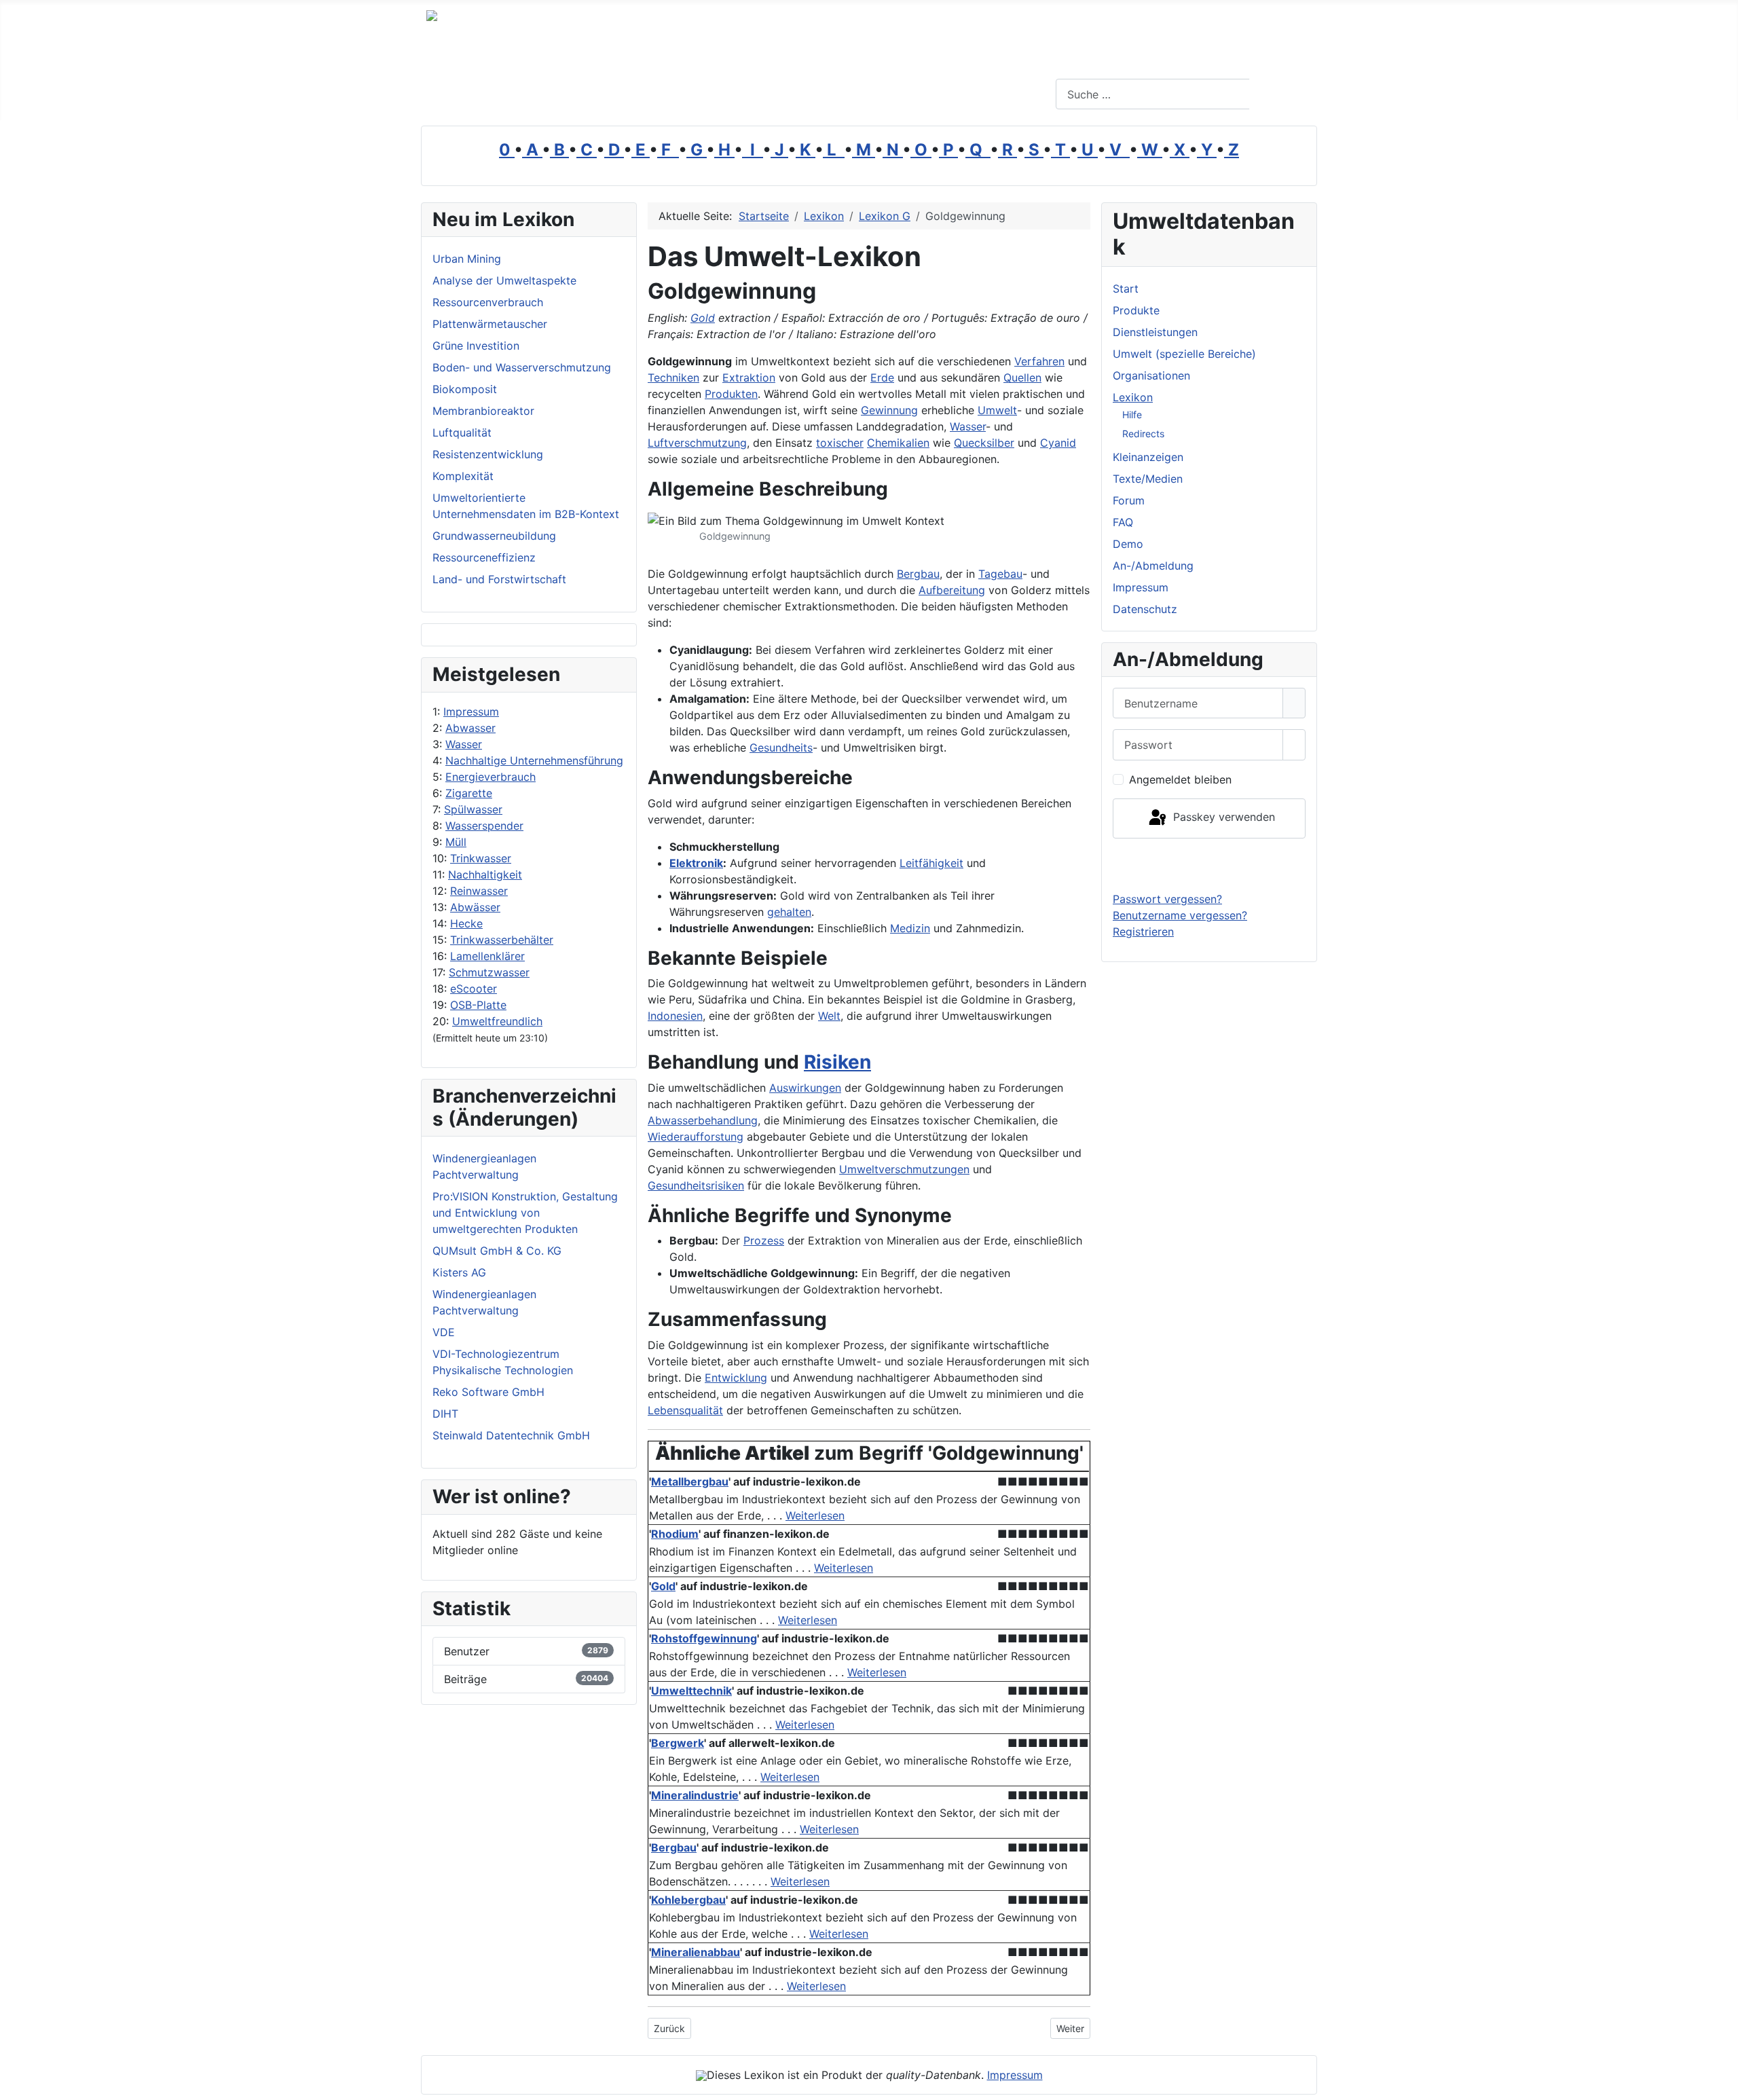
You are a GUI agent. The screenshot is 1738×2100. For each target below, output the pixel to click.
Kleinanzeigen (1148, 457)
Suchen (1281, 94)
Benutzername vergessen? (1180, 915)
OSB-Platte (478, 1005)
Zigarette (469, 793)
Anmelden (1209, 864)
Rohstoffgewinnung (704, 1638)
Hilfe (1132, 415)
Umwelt (997, 410)
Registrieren (1143, 932)
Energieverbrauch (491, 777)
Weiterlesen (815, 1515)
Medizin (910, 928)
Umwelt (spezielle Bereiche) (1184, 354)
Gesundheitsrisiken (696, 1185)
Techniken (673, 377)
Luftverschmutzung (697, 443)
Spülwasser (473, 809)
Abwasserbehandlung (703, 1120)
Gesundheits (781, 748)
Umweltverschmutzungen (904, 1169)
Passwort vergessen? (1167, 899)
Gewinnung (889, 410)
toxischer (840, 443)
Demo (1128, 544)
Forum (1129, 500)
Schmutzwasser (489, 972)
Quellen (1022, 377)
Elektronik (696, 863)
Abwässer (475, 907)
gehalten (789, 912)
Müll (456, 842)
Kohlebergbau (688, 1900)
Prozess (764, 1240)
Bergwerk (678, 1743)
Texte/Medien (1148, 479)
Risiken (837, 1062)
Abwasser (470, 728)
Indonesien (675, 1016)
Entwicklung (736, 1378)
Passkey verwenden (1222, 817)
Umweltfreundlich (497, 1021)
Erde (882, 377)
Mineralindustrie (695, 1795)
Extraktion (749, 377)
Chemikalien (898, 443)
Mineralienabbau (696, 1952)
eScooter (474, 989)
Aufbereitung (952, 590)
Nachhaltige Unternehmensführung (534, 760)
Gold (703, 318)
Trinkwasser (481, 858)
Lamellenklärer (487, 956)
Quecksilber (984, 443)
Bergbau (918, 574)
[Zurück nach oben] (1721, 2083)
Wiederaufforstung (696, 1137)
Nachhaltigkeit (485, 874)
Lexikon (1133, 397)
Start (1126, 289)
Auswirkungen (805, 1088)
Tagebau (1000, 574)
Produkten (731, 394)
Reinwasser (479, 891)
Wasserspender (484, 826)
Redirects (1143, 434)
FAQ (1123, 522)
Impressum (471, 712)
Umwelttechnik (691, 1691)
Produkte (1136, 310)
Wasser (464, 744)
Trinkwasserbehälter (502, 940)
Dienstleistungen (1155, 332)
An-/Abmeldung (1153, 566)
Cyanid (1058, 443)
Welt (829, 1016)
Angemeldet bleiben (1180, 779)
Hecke (466, 923)
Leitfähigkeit (931, 863)
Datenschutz (1145, 609)
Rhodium (675, 1534)
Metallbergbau (690, 1481)
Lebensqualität (685, 1410)
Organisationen (1151, 375)
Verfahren (1039, 361)
